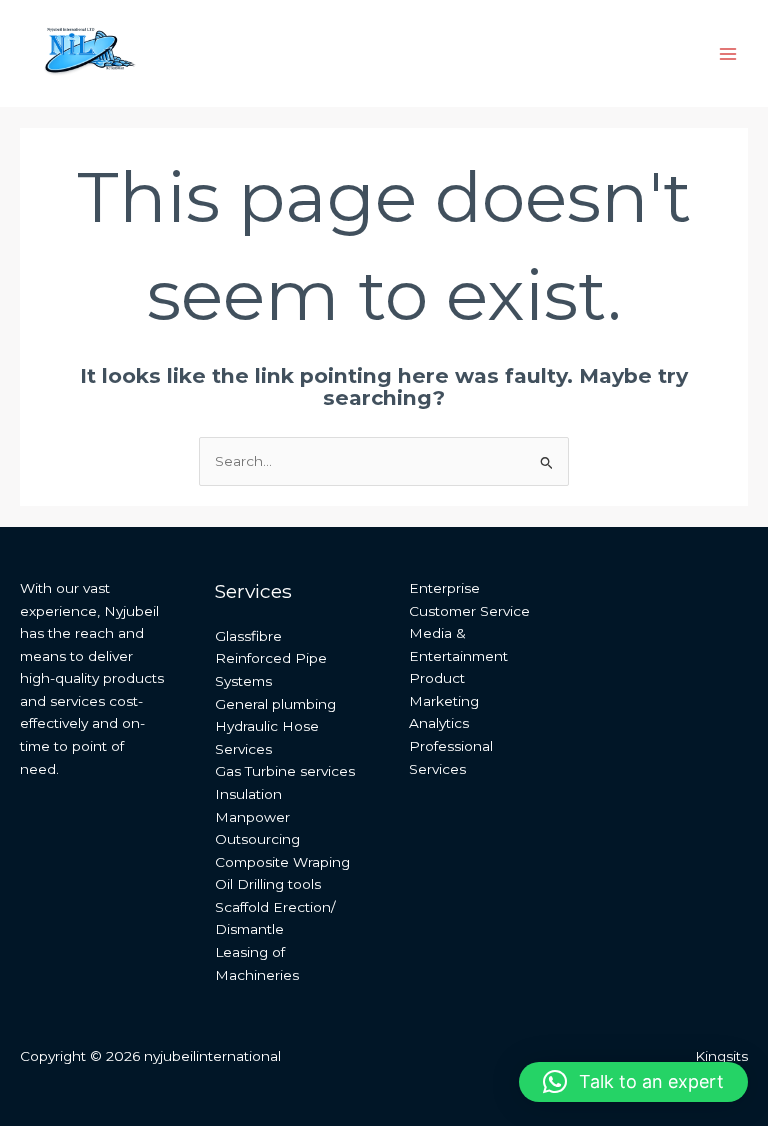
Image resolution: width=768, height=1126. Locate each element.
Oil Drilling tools (268, 884)
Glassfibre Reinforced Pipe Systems (271, 658)
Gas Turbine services (285, 771)
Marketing (444, 701)
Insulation (248, 794)
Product (437, 678)
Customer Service (469, 611)
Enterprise (444, 588)
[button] (633, 1082)
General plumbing (275, 704)
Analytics (439, 723)
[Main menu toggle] (728, 53)
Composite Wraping (282, 862)
